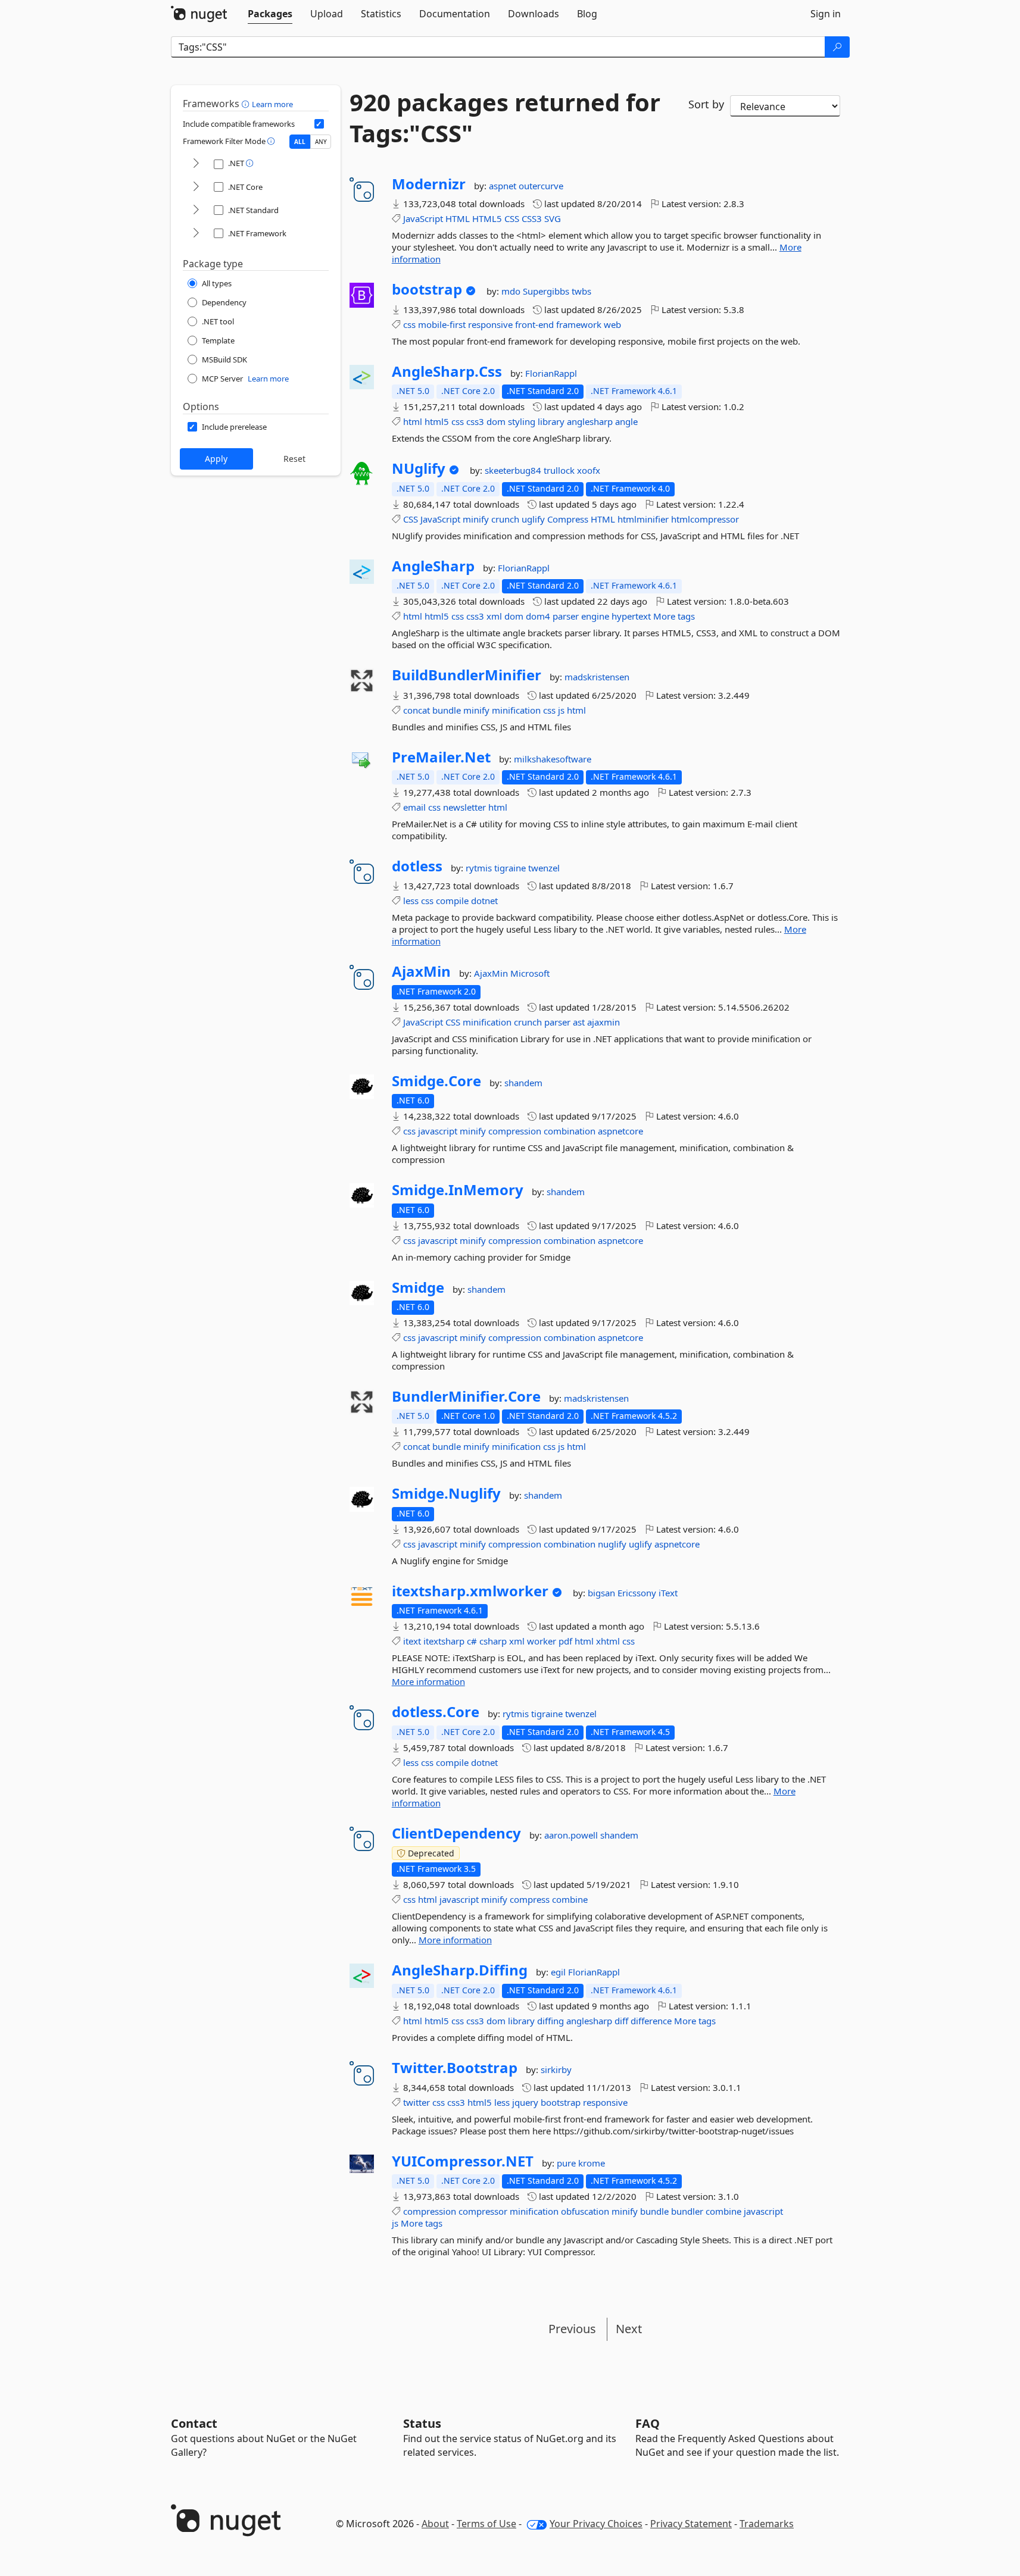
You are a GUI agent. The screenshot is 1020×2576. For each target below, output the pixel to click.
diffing (550, 2021)
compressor (483, 2211)
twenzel (544, 868)
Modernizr (429, 184)
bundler (687, 2211)
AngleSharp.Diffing (460, 1970)
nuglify (612, 1544)
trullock (560, 470)
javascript (438, 1131)
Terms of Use (486, 2524)
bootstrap (427, 289)
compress (530, 1899)
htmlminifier (643, 519)
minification (516, 710)
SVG (553, 218)
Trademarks (767, 2524)
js (561, 710)
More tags (674, 616)
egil (559, 1972)
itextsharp (444, 1641)
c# (472, 1641)
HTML (458, 218)
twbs (581, 291)
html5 (437, 421)
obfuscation (585, 2211)
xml (494, 616)
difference (651, 2021)
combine (570, 1899)
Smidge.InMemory (458, 1190)
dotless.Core (436, 1712)
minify (476, 519)
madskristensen (597, 677)
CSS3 (532, 218)
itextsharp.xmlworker (470, 1591)
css (409, 324)
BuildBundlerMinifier (467, 675)
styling (522, 421)
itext (412, 1641)
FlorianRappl (551, 373)
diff (621, 2021)
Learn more (272, 104)
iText (668, 1593)
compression (515, 1131)
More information (428, 1681)
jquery (525, 2102)
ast (579, 1022)
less (411, 901)
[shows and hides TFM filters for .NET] (196, 164)
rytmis (480, 868)
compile (452, 901)
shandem (523, 1083)
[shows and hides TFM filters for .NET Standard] (196, 210)
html (413, 421)
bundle (447, 710)
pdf (565, 1641)
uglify (533, 519)
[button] (247, 104)
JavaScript (423, 218)
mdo (512, 291)
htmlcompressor (705, 519)
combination (570, 1131)
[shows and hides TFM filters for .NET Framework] (196, 234)
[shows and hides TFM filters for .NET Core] (196, 187)
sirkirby (556, 2069)
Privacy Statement (691, 2524)
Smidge (418, 1287)
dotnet (484, 901)
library (551, 421)
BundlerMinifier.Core (466, 1396)
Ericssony (638, 1593)
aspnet (504, 186)
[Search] (837, 47)
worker (542, 1641)
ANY (321, 142)
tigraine (511, 868)
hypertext (631, 616)
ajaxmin (603, 1022)
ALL (300, 142)
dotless (417, 866)
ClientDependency (456, 1833)
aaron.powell (572, 1835)
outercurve (541, 186)
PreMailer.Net (441, 757)
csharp (493, 1641)
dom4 (538, 616)
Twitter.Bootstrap (455, 2068)
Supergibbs (547, 291)
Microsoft (530, 973)
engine (595, 616)
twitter (417, 2102)
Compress (568, 519)
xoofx (589, 470)
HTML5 (487, 218)
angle (626, 421)
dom (496, 421)
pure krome (581, 2163)
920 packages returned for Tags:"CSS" (505, 118)
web (612, 324)
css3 (475, 421)
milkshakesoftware (553, 759)
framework (579, 324)
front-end (534, 324)
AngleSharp (433, 566)
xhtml (608, 1641)
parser (566, 616)
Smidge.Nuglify (446, 1493)
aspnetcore (620, 1131)
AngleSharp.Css (447, 371)
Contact (194, 2423)
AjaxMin (421, 971)
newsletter (464, 807)
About (435, 2524)
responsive (490, 324)
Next (629, 2329)
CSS (512, 218)
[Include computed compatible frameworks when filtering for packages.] (319, 124)
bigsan (603, 1593)
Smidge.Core (436, 1081)
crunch (505, 519)
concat (417, 710)
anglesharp (590, 421)
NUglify (419, 468)
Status (422, 2423)
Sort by (706, 104)
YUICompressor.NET (463, 2161)
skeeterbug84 (514, 470)
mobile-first (442, 324)
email (414, 807)
